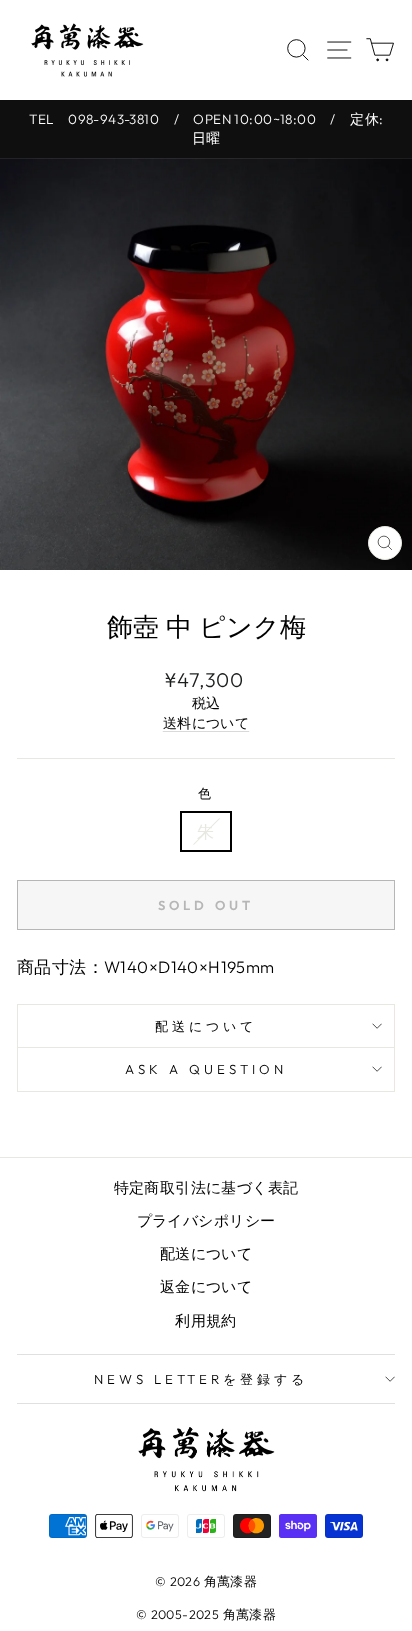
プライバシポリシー (206, 1220)
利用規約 (206, 1320)
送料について (206, 723)
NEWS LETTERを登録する (201, 1379)
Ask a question (206, 1069)
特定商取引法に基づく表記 (206, 1187)
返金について (206, 1286)
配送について (206, 1026)
